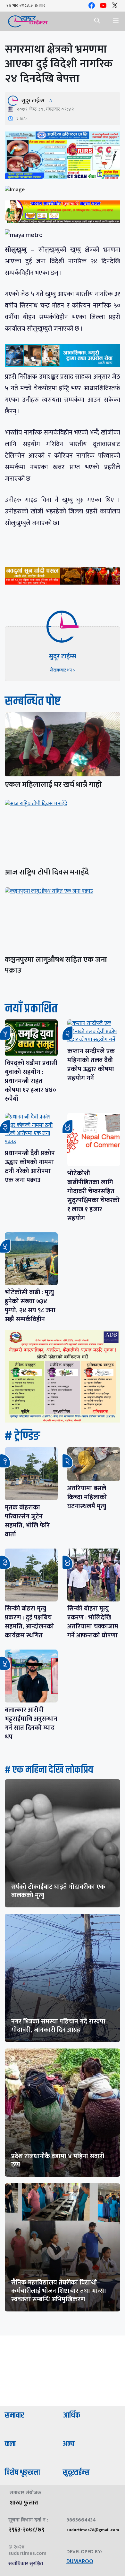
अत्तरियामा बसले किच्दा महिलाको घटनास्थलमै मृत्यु (87, 1497)
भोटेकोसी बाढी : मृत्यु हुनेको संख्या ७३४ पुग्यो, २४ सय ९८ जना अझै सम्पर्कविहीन (30, 1306)
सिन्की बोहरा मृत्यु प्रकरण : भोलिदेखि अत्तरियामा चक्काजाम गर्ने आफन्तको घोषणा (93, 1622)
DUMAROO (80, 2562)
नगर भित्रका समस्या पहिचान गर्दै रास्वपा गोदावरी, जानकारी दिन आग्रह (58, 2026)
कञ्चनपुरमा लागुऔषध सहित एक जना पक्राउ (56, 965)
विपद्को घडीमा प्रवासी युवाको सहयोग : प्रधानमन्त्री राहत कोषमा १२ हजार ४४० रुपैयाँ (31, 1081)
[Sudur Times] (28, 21)
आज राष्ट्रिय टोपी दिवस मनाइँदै (47, 872)
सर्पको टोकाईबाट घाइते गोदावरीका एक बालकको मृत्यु (58, 1891)
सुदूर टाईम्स (33, 101)
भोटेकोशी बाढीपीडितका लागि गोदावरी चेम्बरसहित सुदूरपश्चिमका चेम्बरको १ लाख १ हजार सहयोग (93, 1196)
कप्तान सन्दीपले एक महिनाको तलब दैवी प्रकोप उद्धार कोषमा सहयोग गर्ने (91, 1065)
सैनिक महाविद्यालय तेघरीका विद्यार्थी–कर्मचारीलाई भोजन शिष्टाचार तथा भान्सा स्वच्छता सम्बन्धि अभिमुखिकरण (59, 2291)
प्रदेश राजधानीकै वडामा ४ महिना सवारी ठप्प (58, 2160)
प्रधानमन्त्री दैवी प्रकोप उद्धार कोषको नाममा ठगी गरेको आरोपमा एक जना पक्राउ (30, 1167)
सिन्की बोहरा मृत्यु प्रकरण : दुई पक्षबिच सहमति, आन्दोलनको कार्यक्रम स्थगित (29, 1622)
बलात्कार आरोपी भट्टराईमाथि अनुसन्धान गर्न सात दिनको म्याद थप (31, 1723)
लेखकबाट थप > (63, 670)
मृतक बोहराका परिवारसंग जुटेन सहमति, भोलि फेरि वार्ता (27, 1521)
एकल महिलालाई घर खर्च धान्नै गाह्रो (53, 785)
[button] (97, 21)
